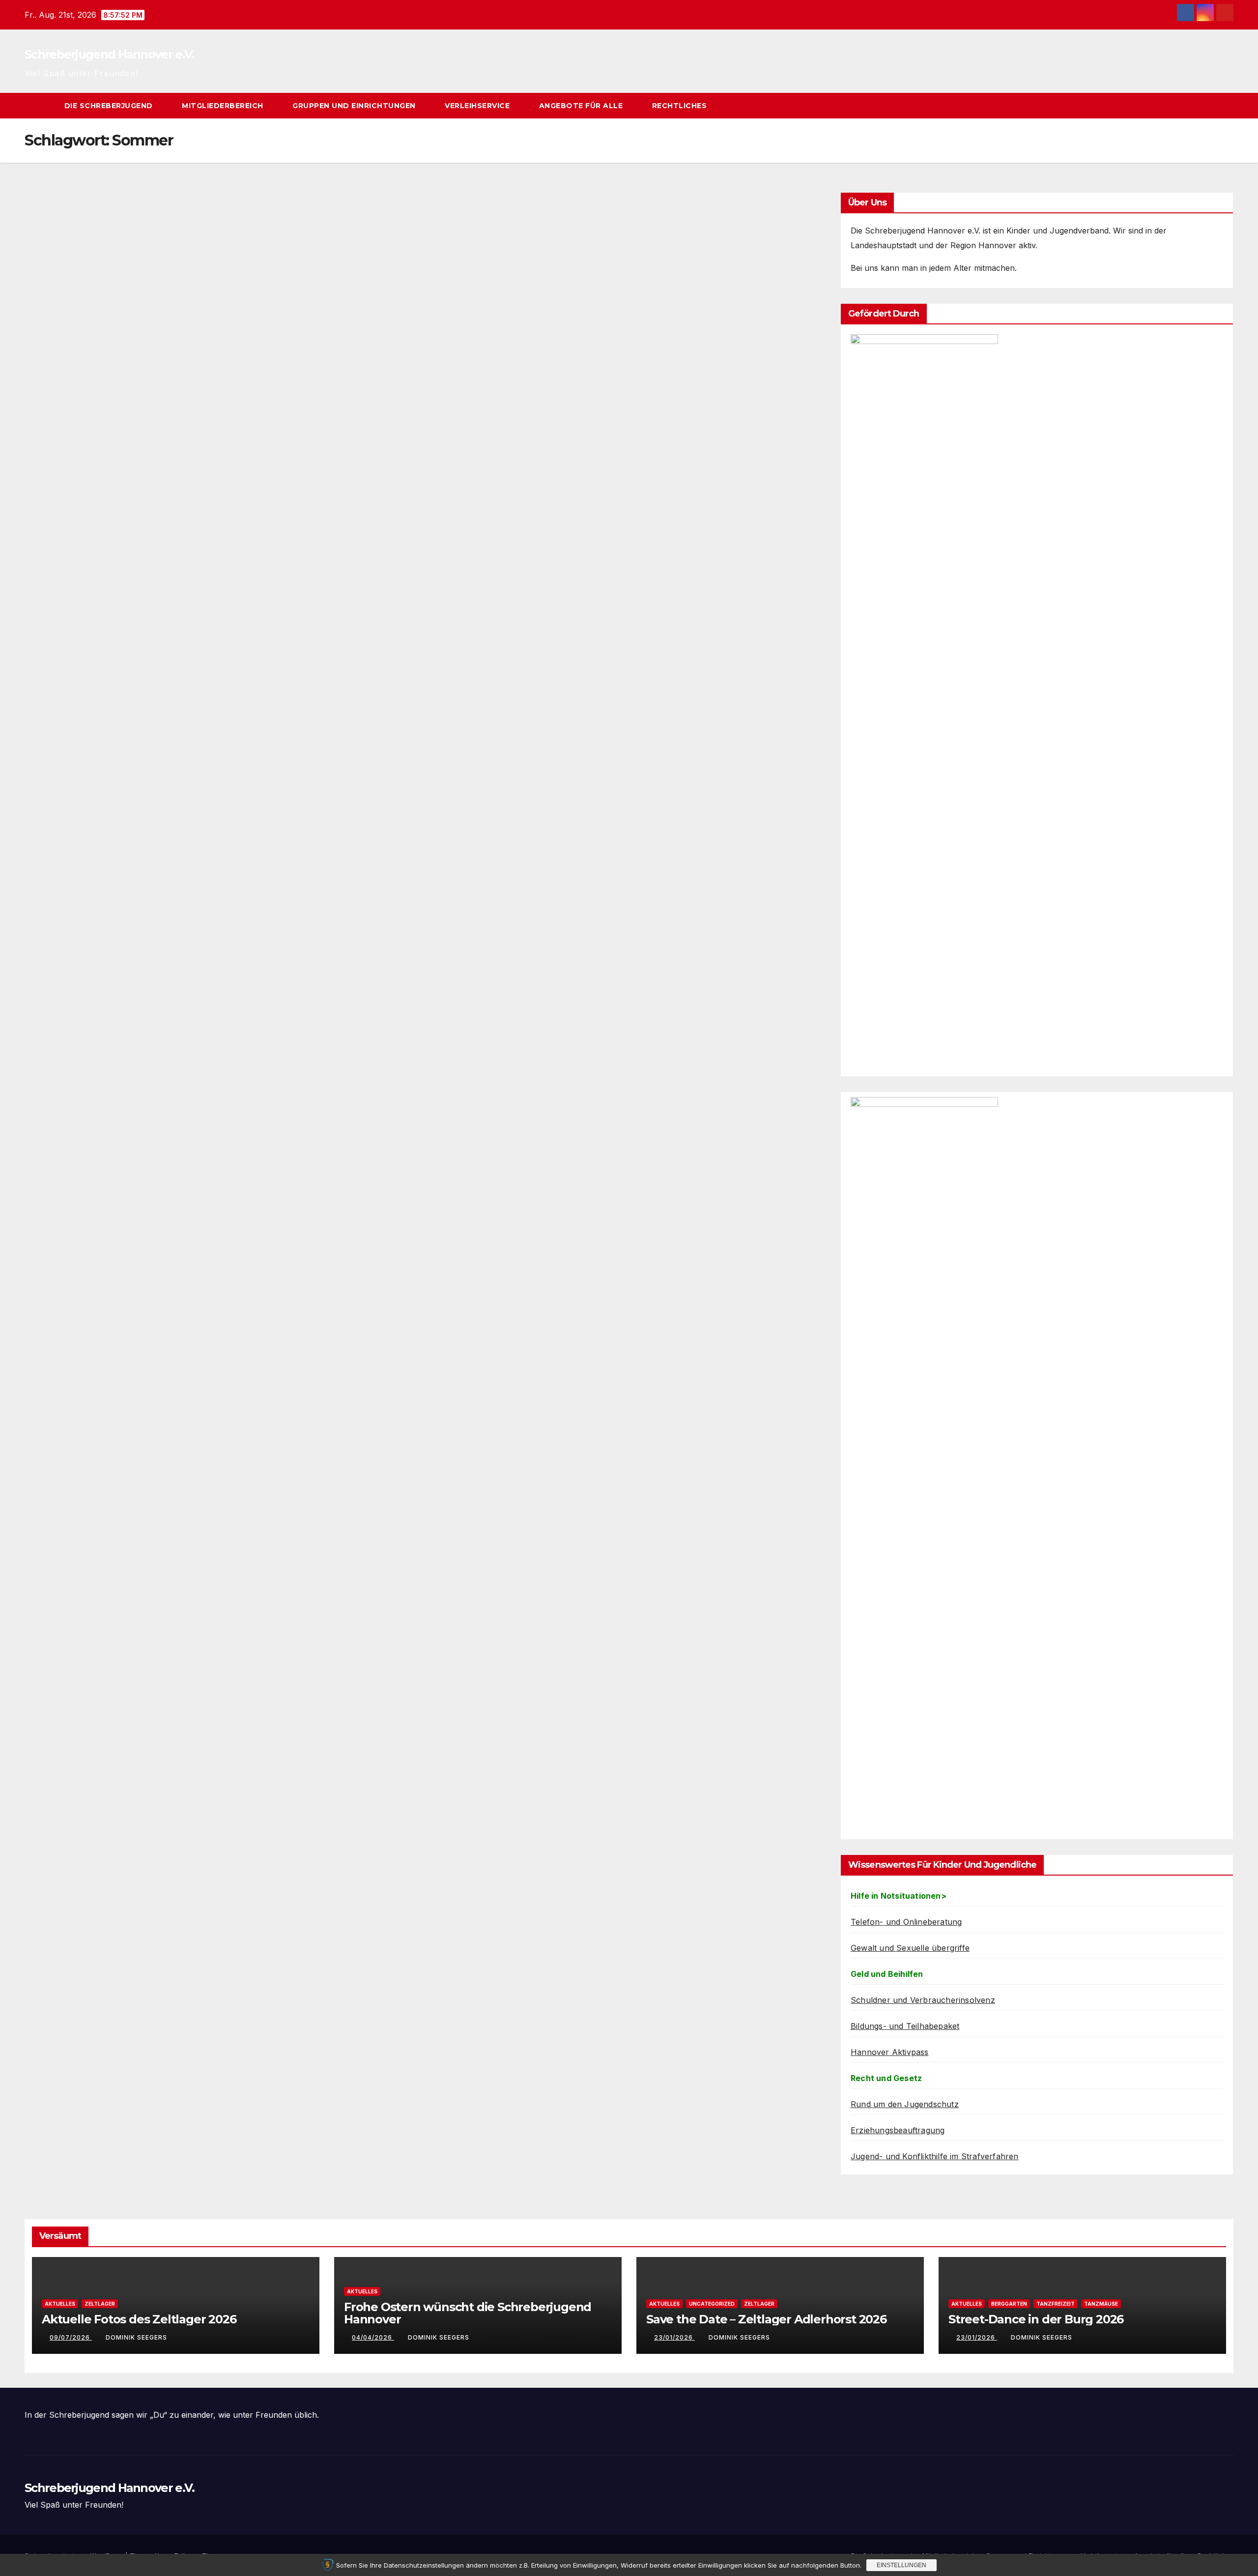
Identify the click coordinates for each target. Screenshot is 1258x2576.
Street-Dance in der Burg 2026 (1036, 2319)
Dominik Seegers (136, 2337)
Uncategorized (712, 2304)
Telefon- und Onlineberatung (906, 1922)
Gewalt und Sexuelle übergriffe (910, 1948)
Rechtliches (681, 106)
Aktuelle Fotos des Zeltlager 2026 (139, 2319)
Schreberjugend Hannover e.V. (109, 54)
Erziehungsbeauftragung (898, 2130)
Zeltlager (100, 2304)
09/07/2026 (71, 2337)
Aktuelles (60, 2304)
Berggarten (1009, 2304)
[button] (1208, 106)
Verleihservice (478, 106)
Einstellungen (901, 2565)
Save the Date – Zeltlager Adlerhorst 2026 (766, 2319)
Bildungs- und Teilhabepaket (905, 2026)
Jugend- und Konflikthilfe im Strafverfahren (935, 2156)
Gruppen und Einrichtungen (355, 106)
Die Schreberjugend (110, 106)
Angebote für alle (582, 106)
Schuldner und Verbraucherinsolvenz (923, 2000)
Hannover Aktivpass (890, 2052)
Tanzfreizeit (1056, 2304)
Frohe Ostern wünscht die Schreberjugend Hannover (468, 2313)
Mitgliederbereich (224, 106)
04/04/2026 (373, 2337)
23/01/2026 (674, 2337)
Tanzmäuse (1101, 2304)
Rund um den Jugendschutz (905, 2104)
